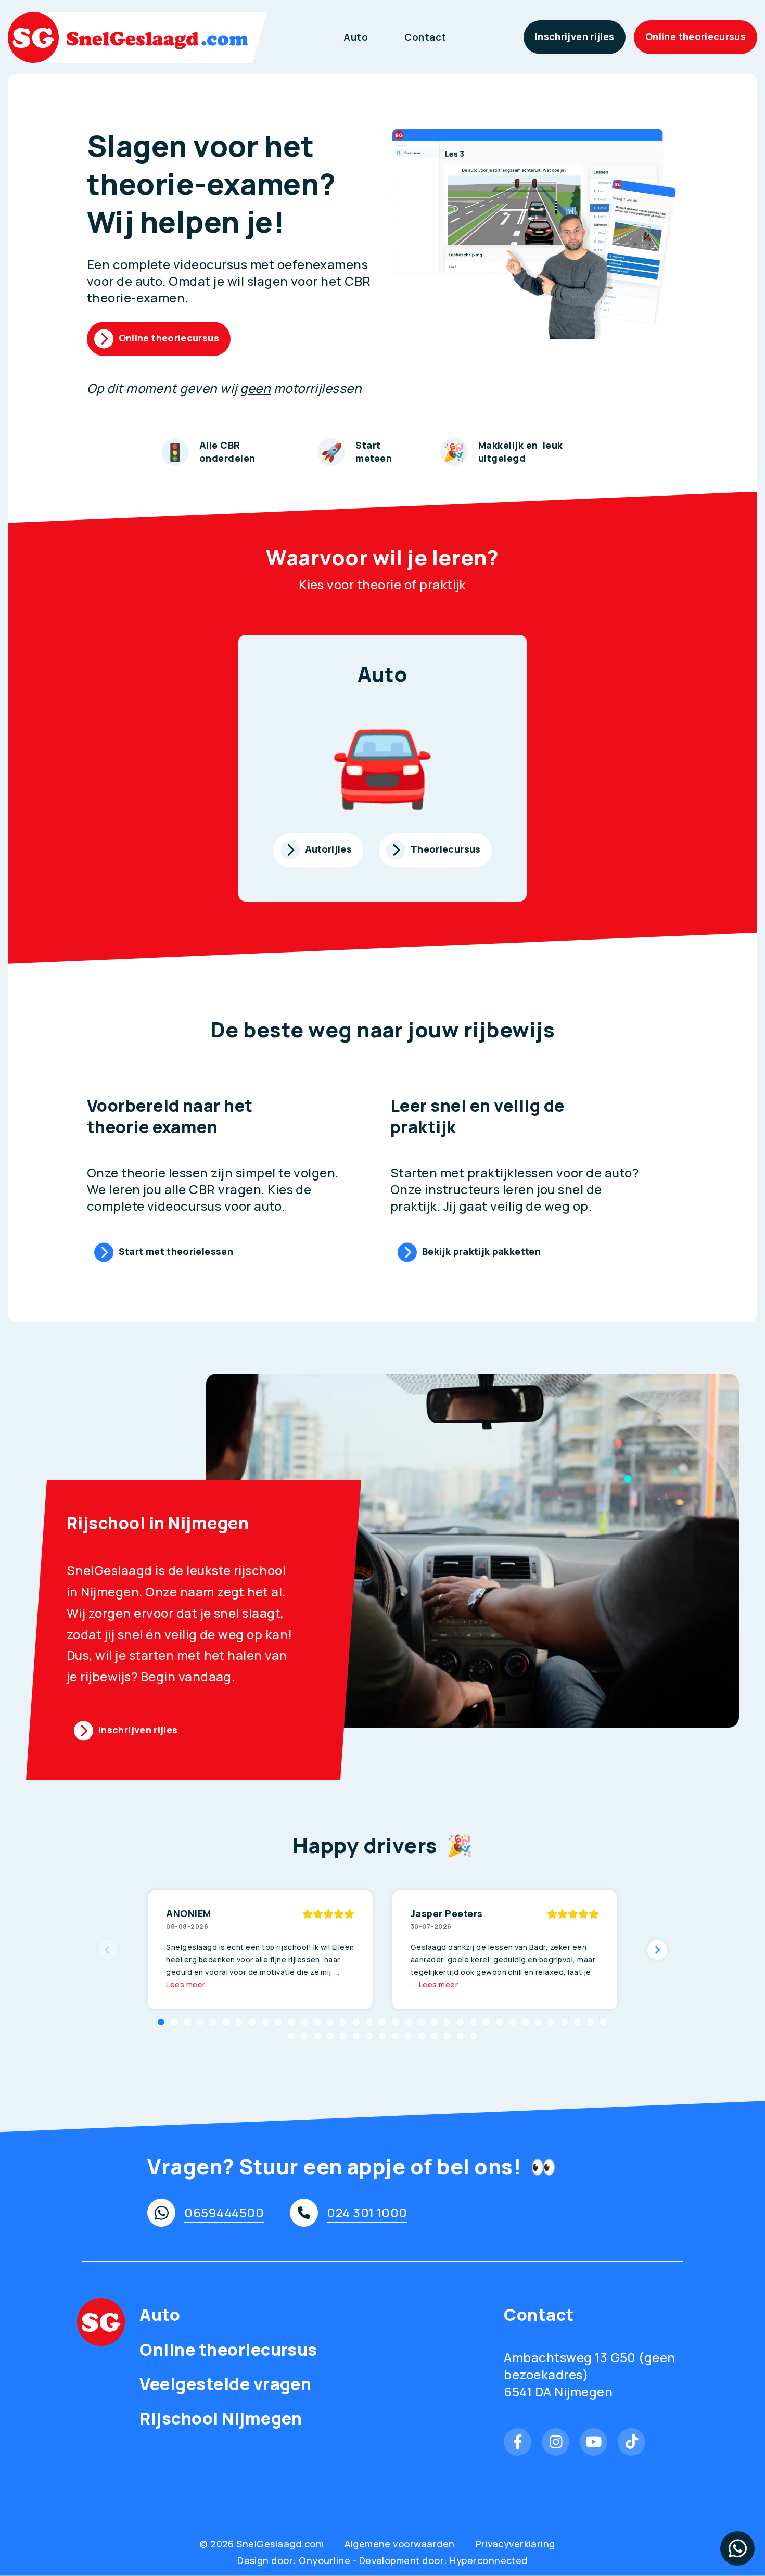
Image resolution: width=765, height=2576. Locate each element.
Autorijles (329, 849)
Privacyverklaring (515, 2544)
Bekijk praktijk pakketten (481, 1251)
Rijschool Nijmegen (221, 2419)
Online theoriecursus (696, 36)
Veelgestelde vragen (225, 2384)
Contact (425, 37)
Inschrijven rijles (575, 36)
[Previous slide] (108, 1950)
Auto (356, 37)
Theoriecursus (446, 849)
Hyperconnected (489, 2560)
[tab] (161, 2022)
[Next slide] (657, 1950)
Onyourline (324, 2560)
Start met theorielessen (176, 1251)
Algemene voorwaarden (400, 2544)
